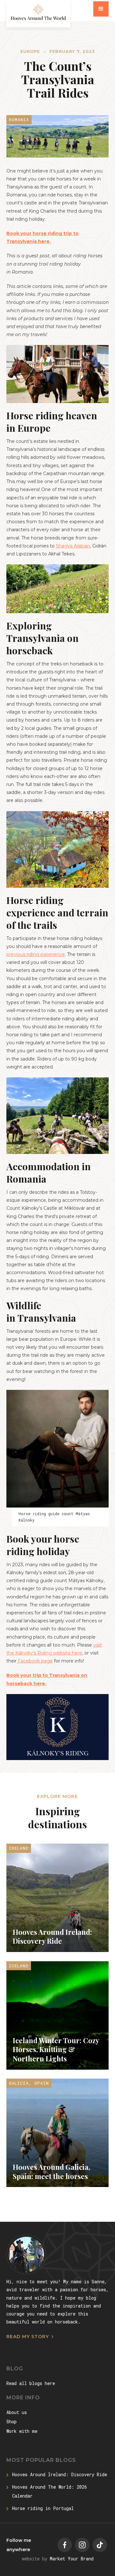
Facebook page (35, 1661)
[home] (38, 14)
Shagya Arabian (73, 546)
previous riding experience (36, 954)
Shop (11, 2422)
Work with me (22, 2431)
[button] (101, 9)
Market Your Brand (72, 2559)
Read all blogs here (31, 2383)
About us (17, 2412)
